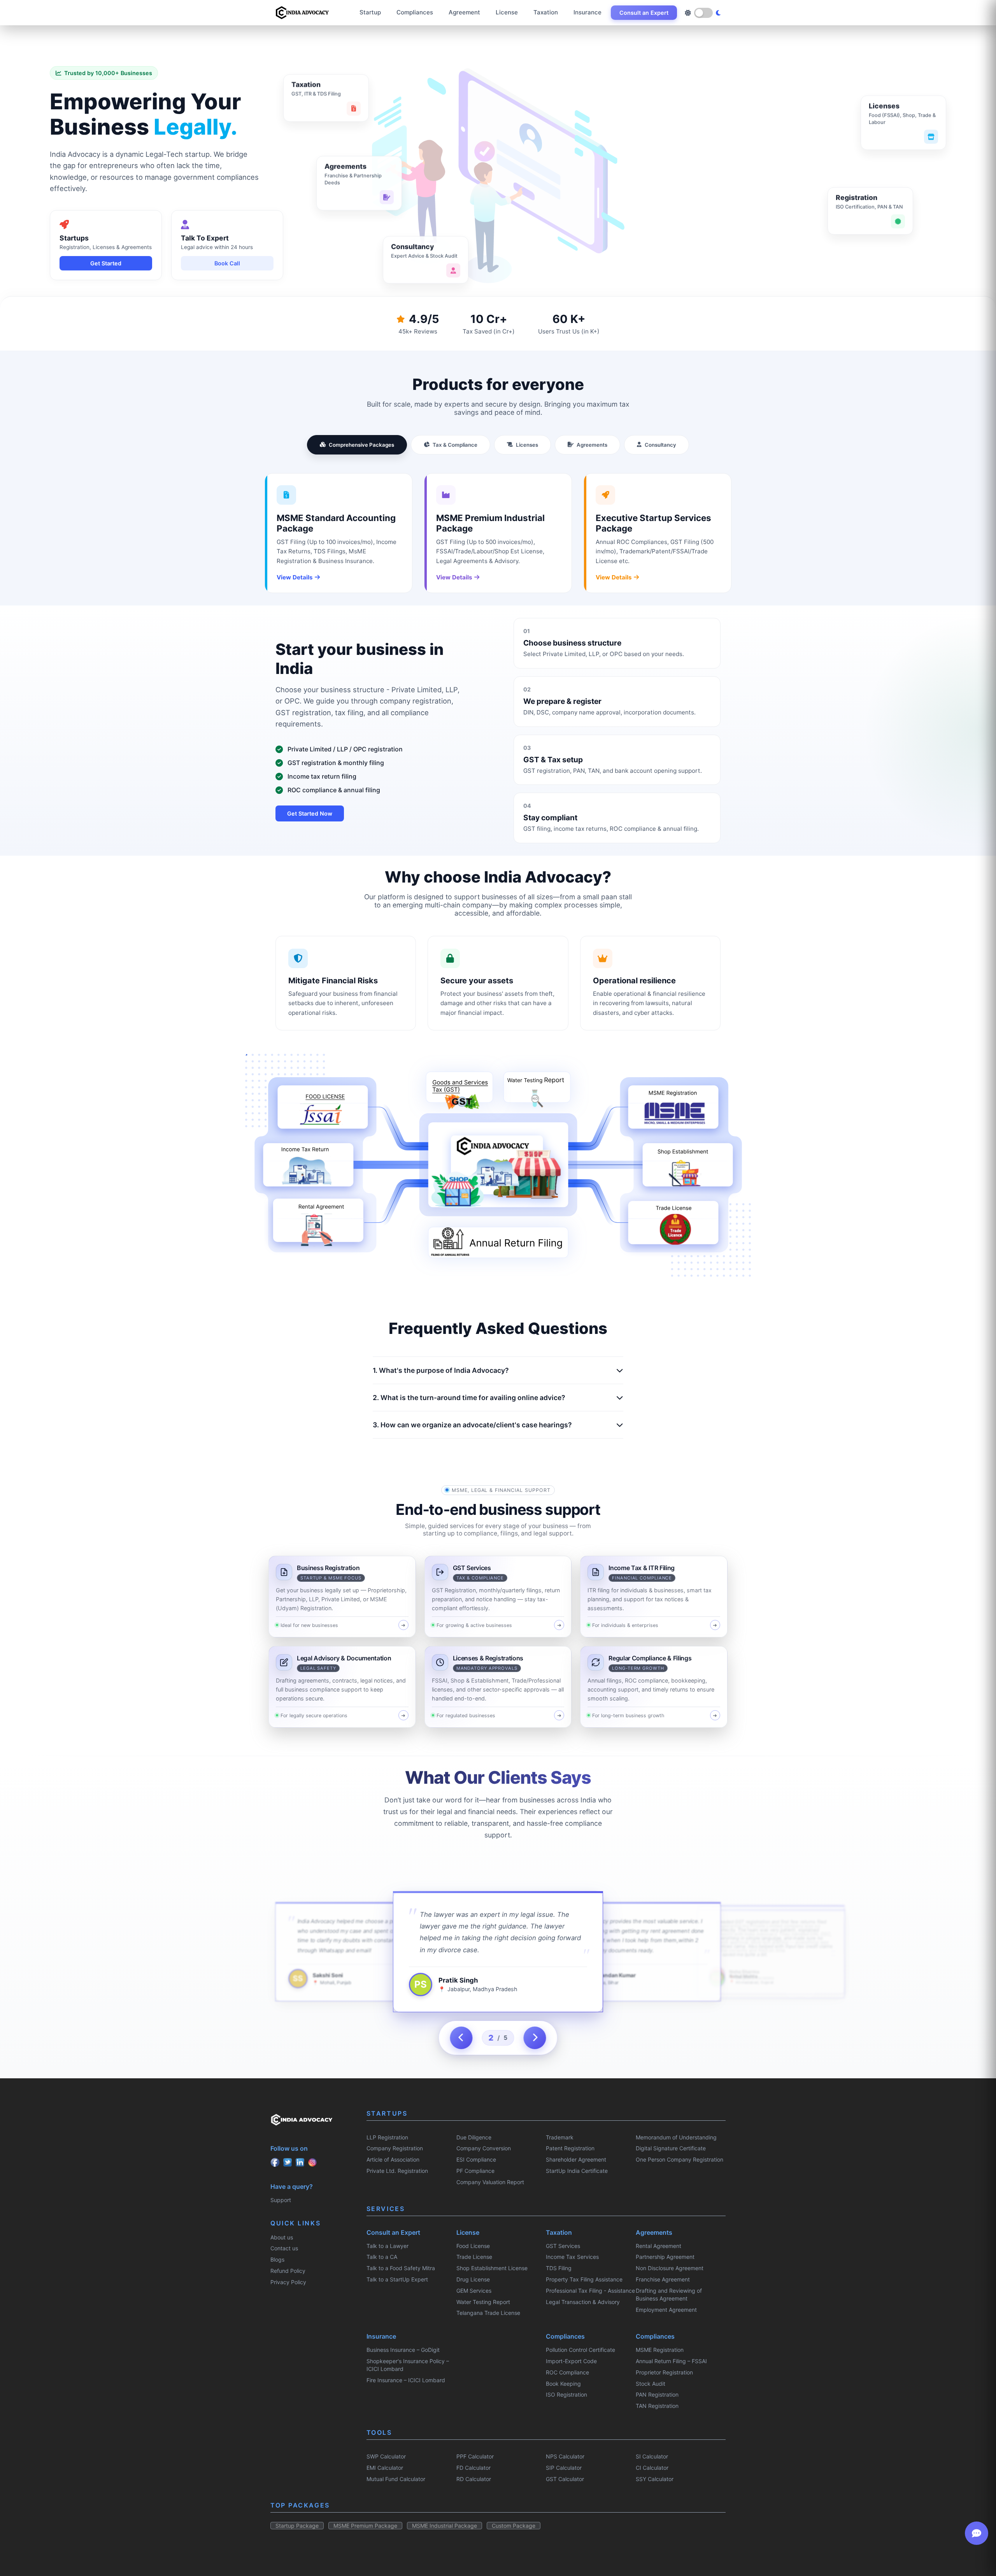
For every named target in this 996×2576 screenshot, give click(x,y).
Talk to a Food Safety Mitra (401, 2268)
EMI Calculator (385, 2468)
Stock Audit (651, 2384)
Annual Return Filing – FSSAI (671, 2361)
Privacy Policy (288, 2282)
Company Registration (395, 2148)
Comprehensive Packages (361, 445)
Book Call (227, 263)
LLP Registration (387, 2137)
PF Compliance (475, 2171)
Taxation (546, 12)
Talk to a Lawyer (388, 2246)
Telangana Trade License (488, 2313)
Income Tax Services (572, 2257)
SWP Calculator (386, 2456)
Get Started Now (310, 813)
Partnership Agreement (665, 2257)
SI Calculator (652, 2456)
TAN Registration (657, 2406)
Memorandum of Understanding (676, 2137)
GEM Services (474, 2291)
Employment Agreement (666, 2310)
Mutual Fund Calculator (396, 2479)
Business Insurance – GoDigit (403, 2350)
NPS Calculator (565, 2456)
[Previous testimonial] (461, 2038)
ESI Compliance (476, 2159)
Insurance (587, 12)
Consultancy (660, 445)
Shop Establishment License (492, 2268)
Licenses (527, 445)
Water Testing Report (483, 2302)
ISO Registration (566, 2394)
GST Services (563, 2246)
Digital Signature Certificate (671, 2148)
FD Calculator (473, 2468)
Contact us (284, 2248)
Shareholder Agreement (576, 2159)
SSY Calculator (655, 2479)
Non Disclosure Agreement (670, 2268)
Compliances (415, 12)
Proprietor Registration (664, 2372)
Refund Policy (288, 2271)
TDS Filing (559, 2268)
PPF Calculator (475, 2456)
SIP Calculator (564, 2468)
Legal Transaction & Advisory (583, 2302)
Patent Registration (570, 2148)
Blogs (277, 2259)
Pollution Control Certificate (580, 2350)
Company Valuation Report (490, 2182)
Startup (370, 12)
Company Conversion (484, 2148)
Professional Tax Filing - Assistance (590, 2291)
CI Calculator (652, 2468)
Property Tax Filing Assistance (584, 2279)
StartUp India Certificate (577, 2171)
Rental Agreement (658, 2246)
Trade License (474, 2257)
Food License (473, 2246)
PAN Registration (657, 2394)
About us (282, 2237)
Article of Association (393, 2159)
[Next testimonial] (535, 2038)
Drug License (473, 2279)
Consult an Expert (644, 13)
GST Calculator (565, 2479)
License (507, 12)
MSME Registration (660, 2350)
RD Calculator (474, 2479)
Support (281, 2200)
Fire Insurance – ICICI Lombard (406, 2380)
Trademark (560, 2137)
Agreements (592, 445)
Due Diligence (474, 2137)
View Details (295, 577)
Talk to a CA (382, 2257)
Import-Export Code (571, 2361)
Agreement (464, 12)
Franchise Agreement (663, 2279)
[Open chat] (977, 2533)
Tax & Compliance (455, 445)
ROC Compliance (567, 2372)
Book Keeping (563, 2384)
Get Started (106, 263)
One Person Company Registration (679, 2159)
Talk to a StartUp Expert (397, 2279)
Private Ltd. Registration (397, 2171)
